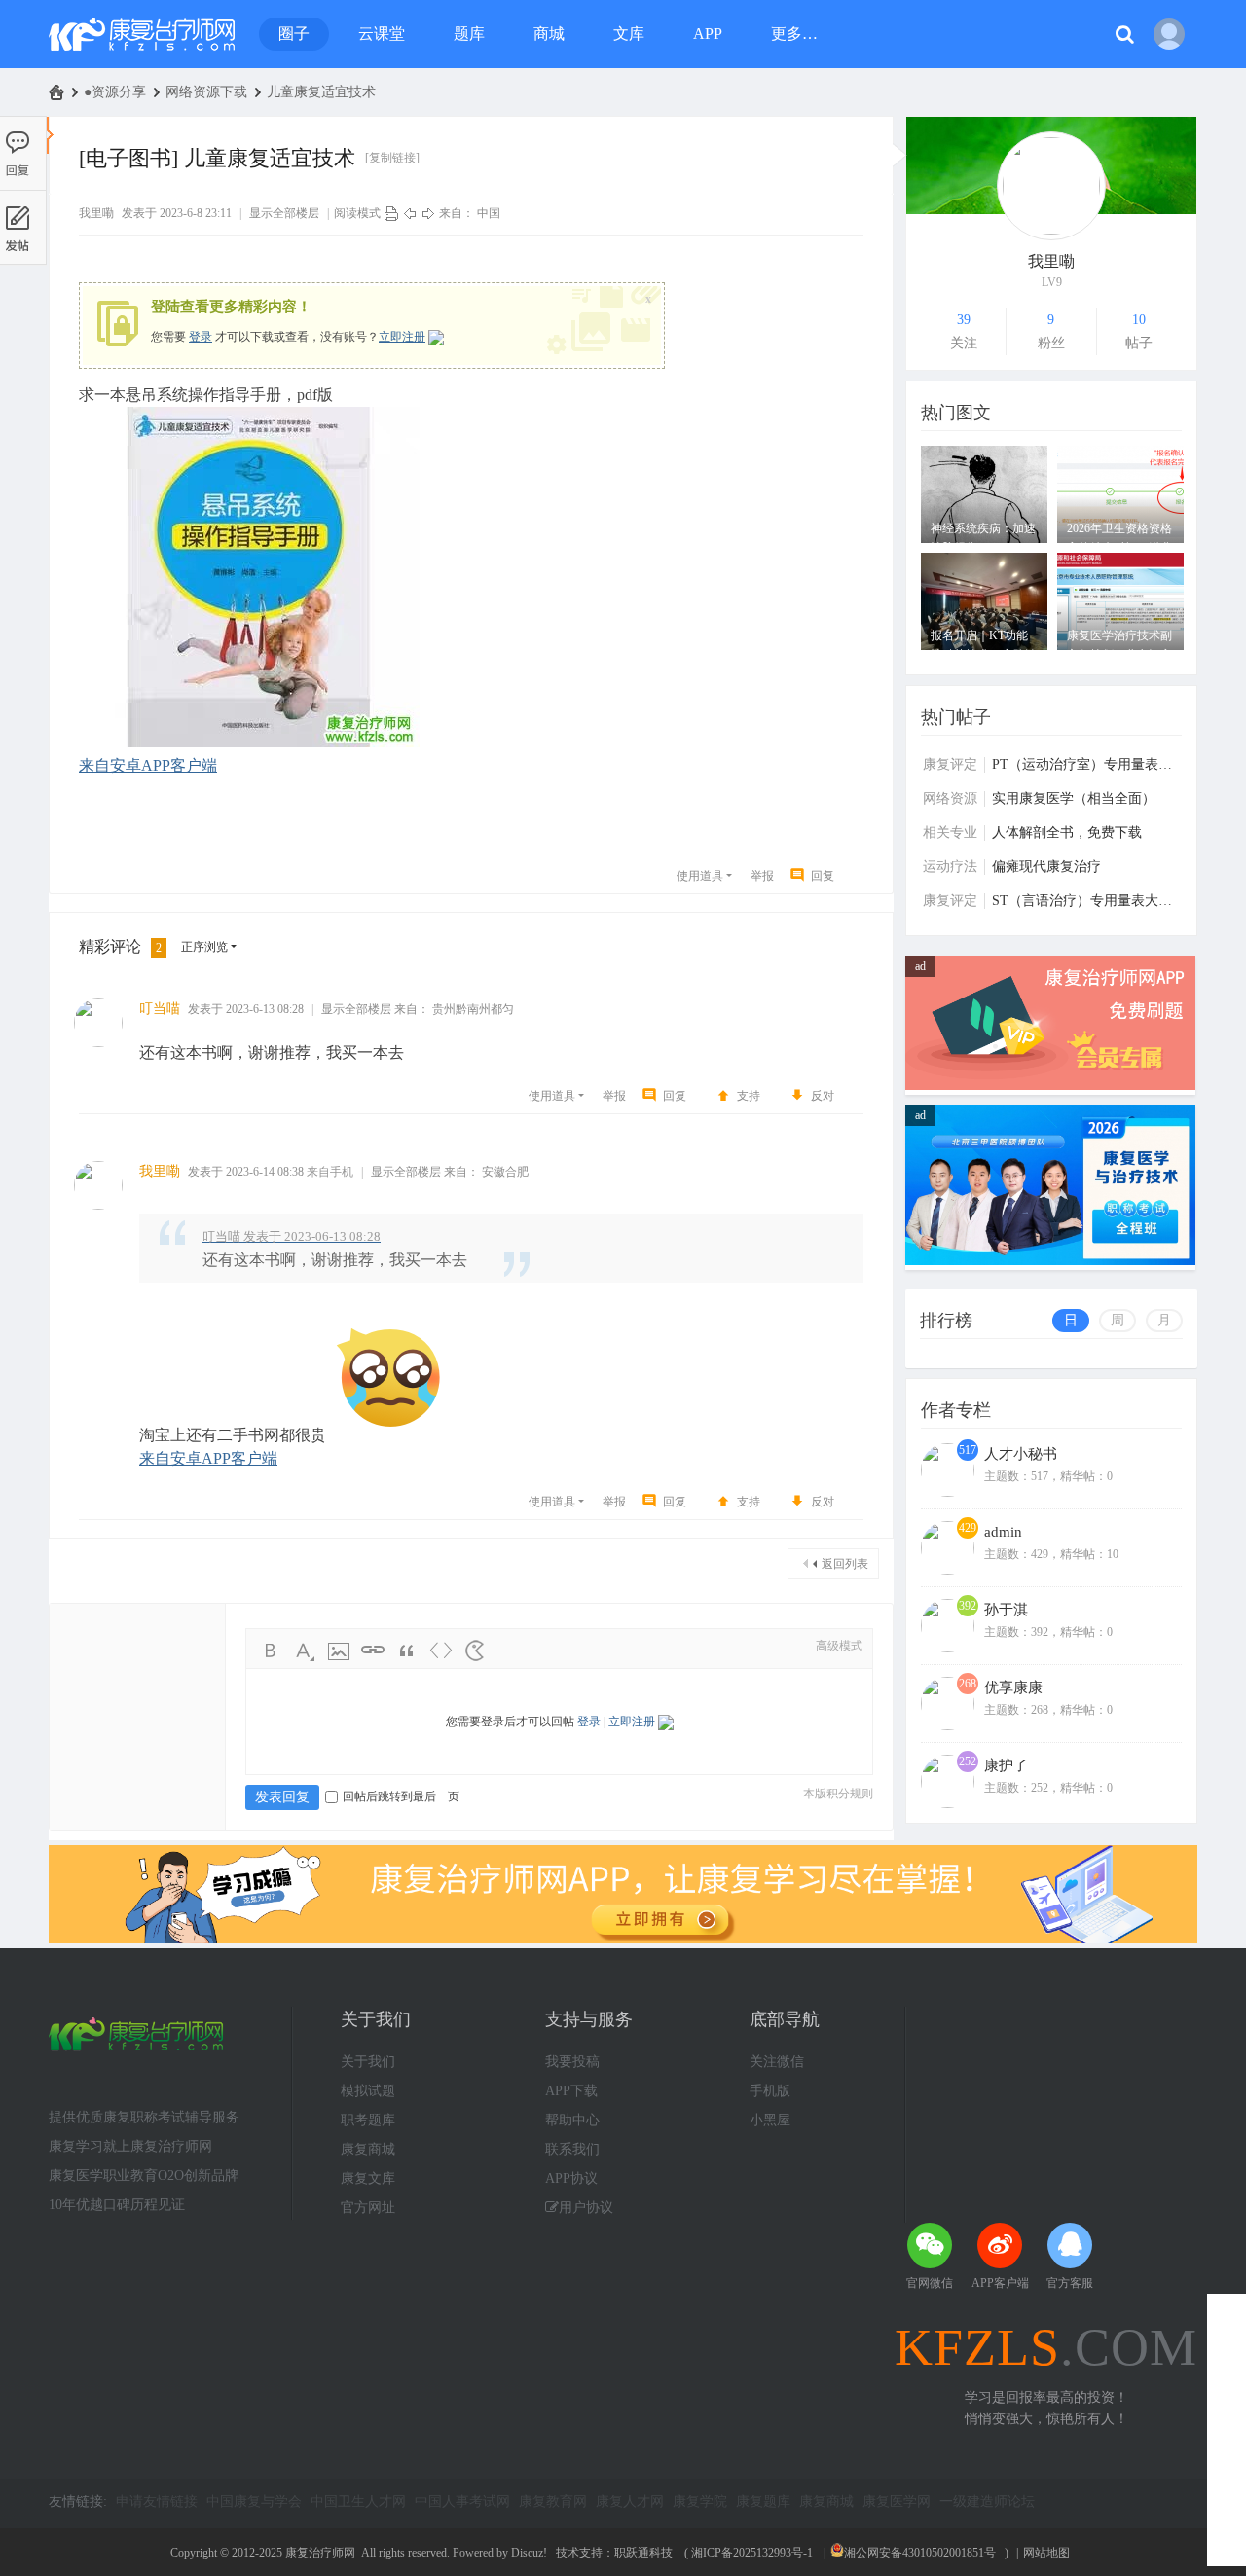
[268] (948, 1726)
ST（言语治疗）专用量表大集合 (1087, 901)
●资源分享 (115, 92)
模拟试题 (368, 2091)
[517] (948, 1493)
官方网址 (368, 2208)
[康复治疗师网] (142, 34)
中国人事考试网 (462, 2502)
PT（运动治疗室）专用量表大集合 (1087, 764)
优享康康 (1013, 1687)
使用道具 (700, 876)
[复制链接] (392, 158)
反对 (823, 1096)
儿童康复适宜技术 (321, 92)
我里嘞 (96, 213)
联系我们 (572, 2149)
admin (1003, 1532)
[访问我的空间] (1051, 185)
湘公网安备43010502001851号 (920, 2553)
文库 (629, 34)
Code (441, 1651)
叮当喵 (160, 1009)
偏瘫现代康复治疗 (1046, 867)
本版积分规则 (838, 1794)
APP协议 (571, 2178)
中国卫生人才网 (358, 2502)
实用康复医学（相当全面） (1074, 798)
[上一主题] (410, 213)
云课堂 (382, 34)
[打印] (391, 213)
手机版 (770, 2091)
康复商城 (368, 2149)
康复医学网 (897, 2502)
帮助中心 (572, 2120)
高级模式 (839, 1646)
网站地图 (1046, 2553)
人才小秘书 (1021, 1454)
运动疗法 (950, 867)
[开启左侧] (50, 135)
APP (708, 34)
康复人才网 (630, 2502)
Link (373, 1651)
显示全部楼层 (284, 213)
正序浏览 (204, 947)
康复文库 (368, 2178)
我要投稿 (572, 2062)
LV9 (1052, 282)
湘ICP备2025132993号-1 (752, 2553)
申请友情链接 (157, 2502)
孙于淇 (1006, 1610)
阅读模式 (357, 213)
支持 (749, 1096)
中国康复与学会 (254, 2502)
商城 (549, 34)
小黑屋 (770, 2120)
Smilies (475, 1651)
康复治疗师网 (56, 92)
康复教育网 (553, 2502)
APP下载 (571, 2091)
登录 (201, 337)
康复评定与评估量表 (950, 765)
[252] (948, 1804)
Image (339, 1651)
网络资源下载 (206, 92)
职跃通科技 (643, 2553)
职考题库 (368, 2120)
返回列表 (845, 1564)
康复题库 (763, 2502)
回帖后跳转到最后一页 (401, 1796)
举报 (762, 876)
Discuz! (529, 2553)
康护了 (1006, 1765)
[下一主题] (428, 213)
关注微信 (777, 2062)
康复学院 (700, 2502)
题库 (469, 34)
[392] (948, 1649)
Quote (407, 1651)
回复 (823, 876)
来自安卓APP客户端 (148, 765)
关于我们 (368, 2062)
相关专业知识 (950, 833)
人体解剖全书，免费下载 (1067, 833)
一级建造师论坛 (987, 2502)
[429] (948, 1571)
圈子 (294, 34)
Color (305, 1651)
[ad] (1050, 1086)
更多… (794, 34)
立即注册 (402, 337)
